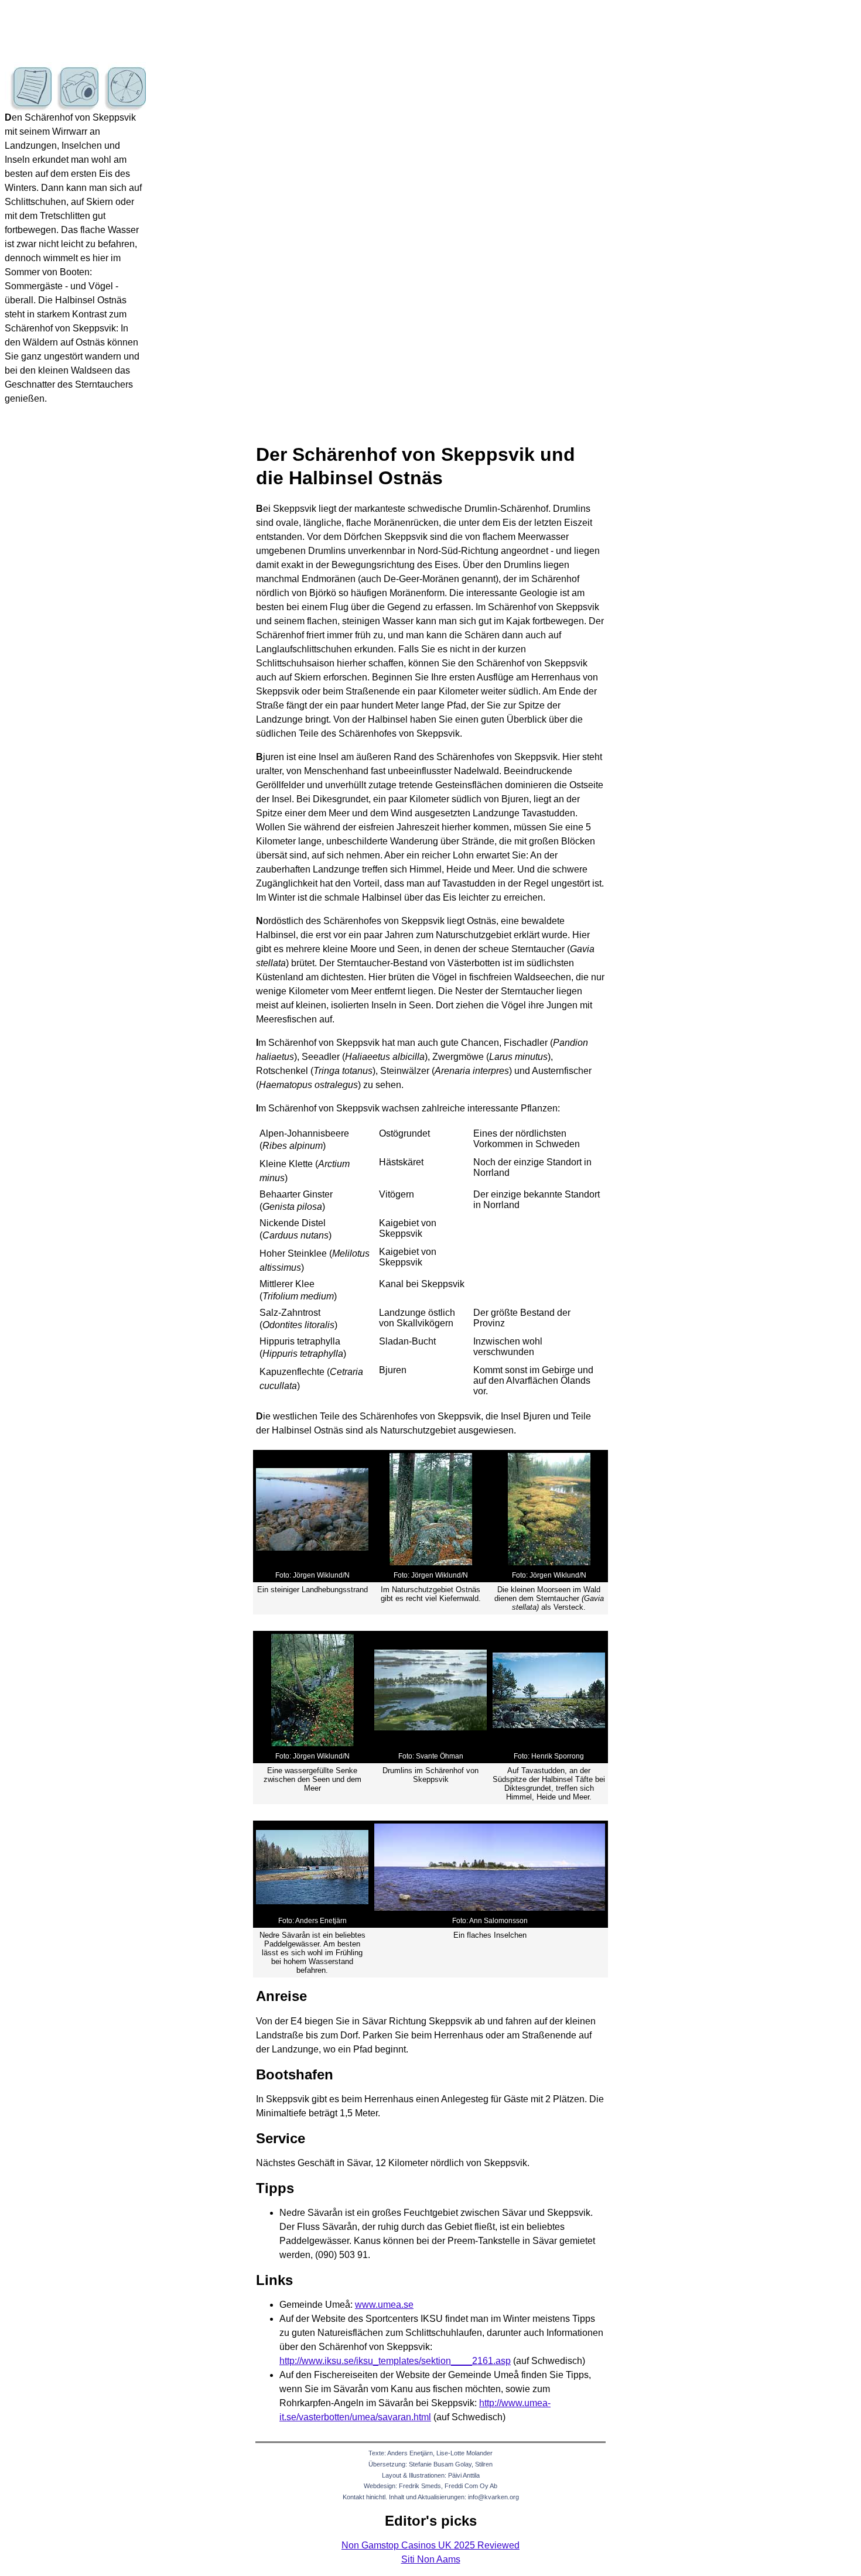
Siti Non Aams (431, 2559)
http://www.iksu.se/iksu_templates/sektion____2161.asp (395, 2361)
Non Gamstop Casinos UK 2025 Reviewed (430, 2545)
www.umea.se (384, 2305)
